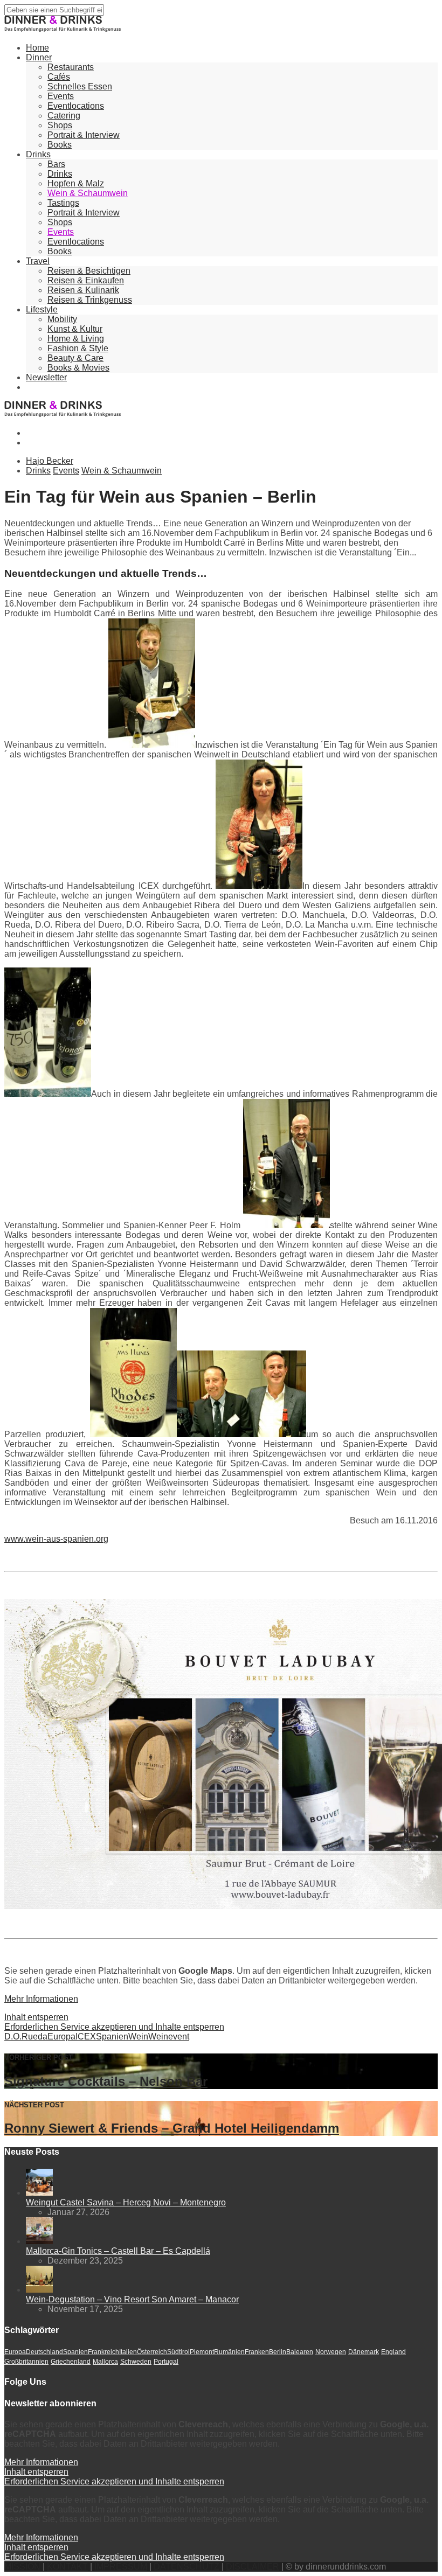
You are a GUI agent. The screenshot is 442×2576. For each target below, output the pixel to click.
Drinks (38, 154)
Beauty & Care (75, 358)
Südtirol (178, 2352)
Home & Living (76, 339)
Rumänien (229, 2352)
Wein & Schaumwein (88, 193)
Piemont (202, 2352)
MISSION (22, 2567)
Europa (61, 2037)
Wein (138, 2037)
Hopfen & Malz (76, 183)
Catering (64, 116)
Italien (128, 2352)
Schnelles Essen (80, 86)
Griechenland (71, 2362)
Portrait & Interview (84, 135)
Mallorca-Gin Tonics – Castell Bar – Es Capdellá (118, 2251)
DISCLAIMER (253, 2567)
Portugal (166, 2362)
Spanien (112, 2037)
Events (61, 96)
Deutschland (44, 2352)
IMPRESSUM (121, 2567)
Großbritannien (26, 2362)
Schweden (136, 2362)
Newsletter (46, 377)
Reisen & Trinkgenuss (90, 300)
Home (37, 48)
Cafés (59, 77)
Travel (38, 261)
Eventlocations (76, 106)
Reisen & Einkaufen (86, 280)
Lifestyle (42, 309)
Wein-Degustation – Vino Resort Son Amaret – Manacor (132, 2299)
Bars (56, 164)
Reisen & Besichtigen (89, 271)
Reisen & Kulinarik (83, 290)
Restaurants (71, 67)
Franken (257, 2352)
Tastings (63, 203)
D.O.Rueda (26, 2037)
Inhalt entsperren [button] (36, 2017)
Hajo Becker (50, 461)
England (393, 2352)
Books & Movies (78, 368)
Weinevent (169, 2037)
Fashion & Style (78, 348)
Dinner (39, 57)
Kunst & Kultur (75, 329)
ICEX (86, 2037)
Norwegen (331, 2352)
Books (60, 145)
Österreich (152, 2352)
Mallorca (105, 2362)
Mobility (62, 319)
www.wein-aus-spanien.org (56, 1539)
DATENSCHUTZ (187, 2567)
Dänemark (364, 2352)
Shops (60, 125)
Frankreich (103, 2352)
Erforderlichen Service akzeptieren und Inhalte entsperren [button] (114, 2027)
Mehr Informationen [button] (41, 1999)
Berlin (278, 2352)
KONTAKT (67, 2567)
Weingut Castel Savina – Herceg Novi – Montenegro (126, 2202)
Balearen (300, 2352)
